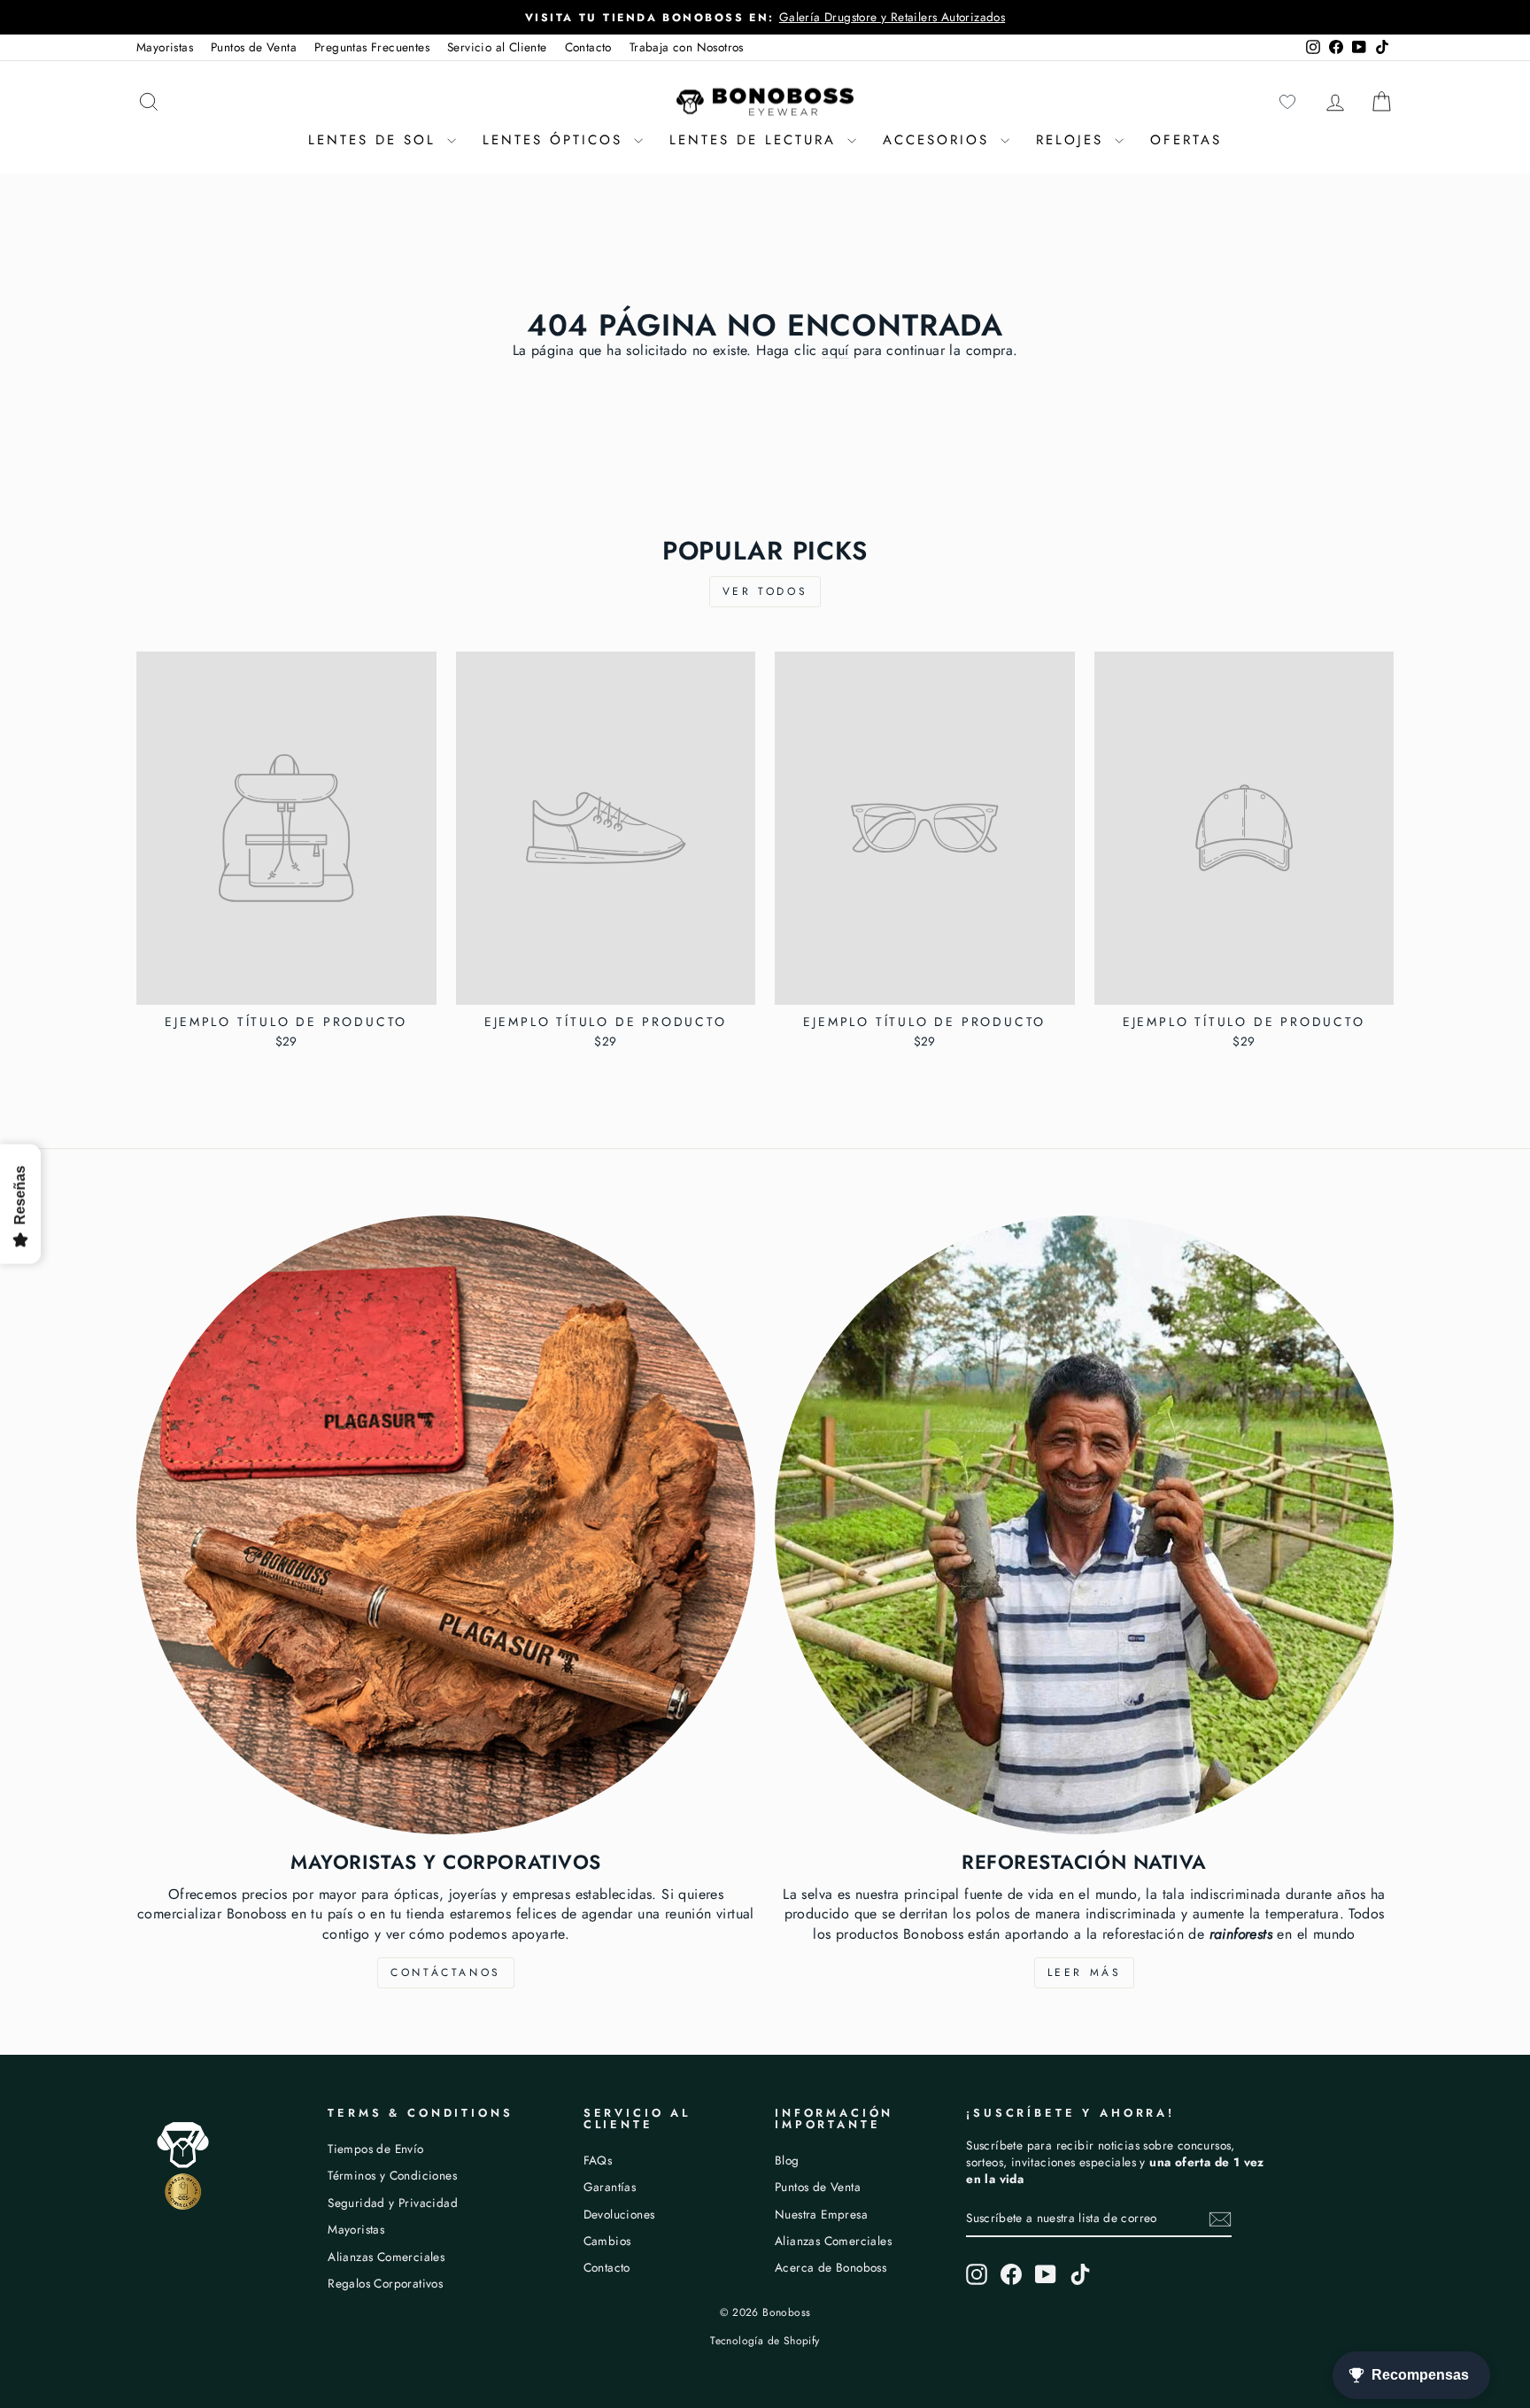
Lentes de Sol (375, 140)
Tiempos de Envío (375, 2149)
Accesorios (939, 140)
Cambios (607, 2241)
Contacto (588, 47)
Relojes (1073, 140)
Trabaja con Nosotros (687, 47)
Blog (787, 2160)
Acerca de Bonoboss (831, 2267)
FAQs (598, 2160)
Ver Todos (765, 591)
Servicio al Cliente (497, 47)
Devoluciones (619, 2214)
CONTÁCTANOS (446, 1972)
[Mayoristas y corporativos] (446, 1525)
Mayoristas (165, 47)
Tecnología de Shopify (765, 2341)
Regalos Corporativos (385, 2283)
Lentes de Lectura (756, 140)
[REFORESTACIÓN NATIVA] (1084, 1525)
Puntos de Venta (254, 47)
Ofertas (1186, 140)
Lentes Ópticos (556, 140)
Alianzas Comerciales (386, 2257)
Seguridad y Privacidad (393, 2203)
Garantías (610, 2187)
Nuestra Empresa (821, 2214)
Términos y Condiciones (392, 2175)
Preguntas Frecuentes (372, 47)
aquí (835, 350)
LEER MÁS (1085, 1972)
